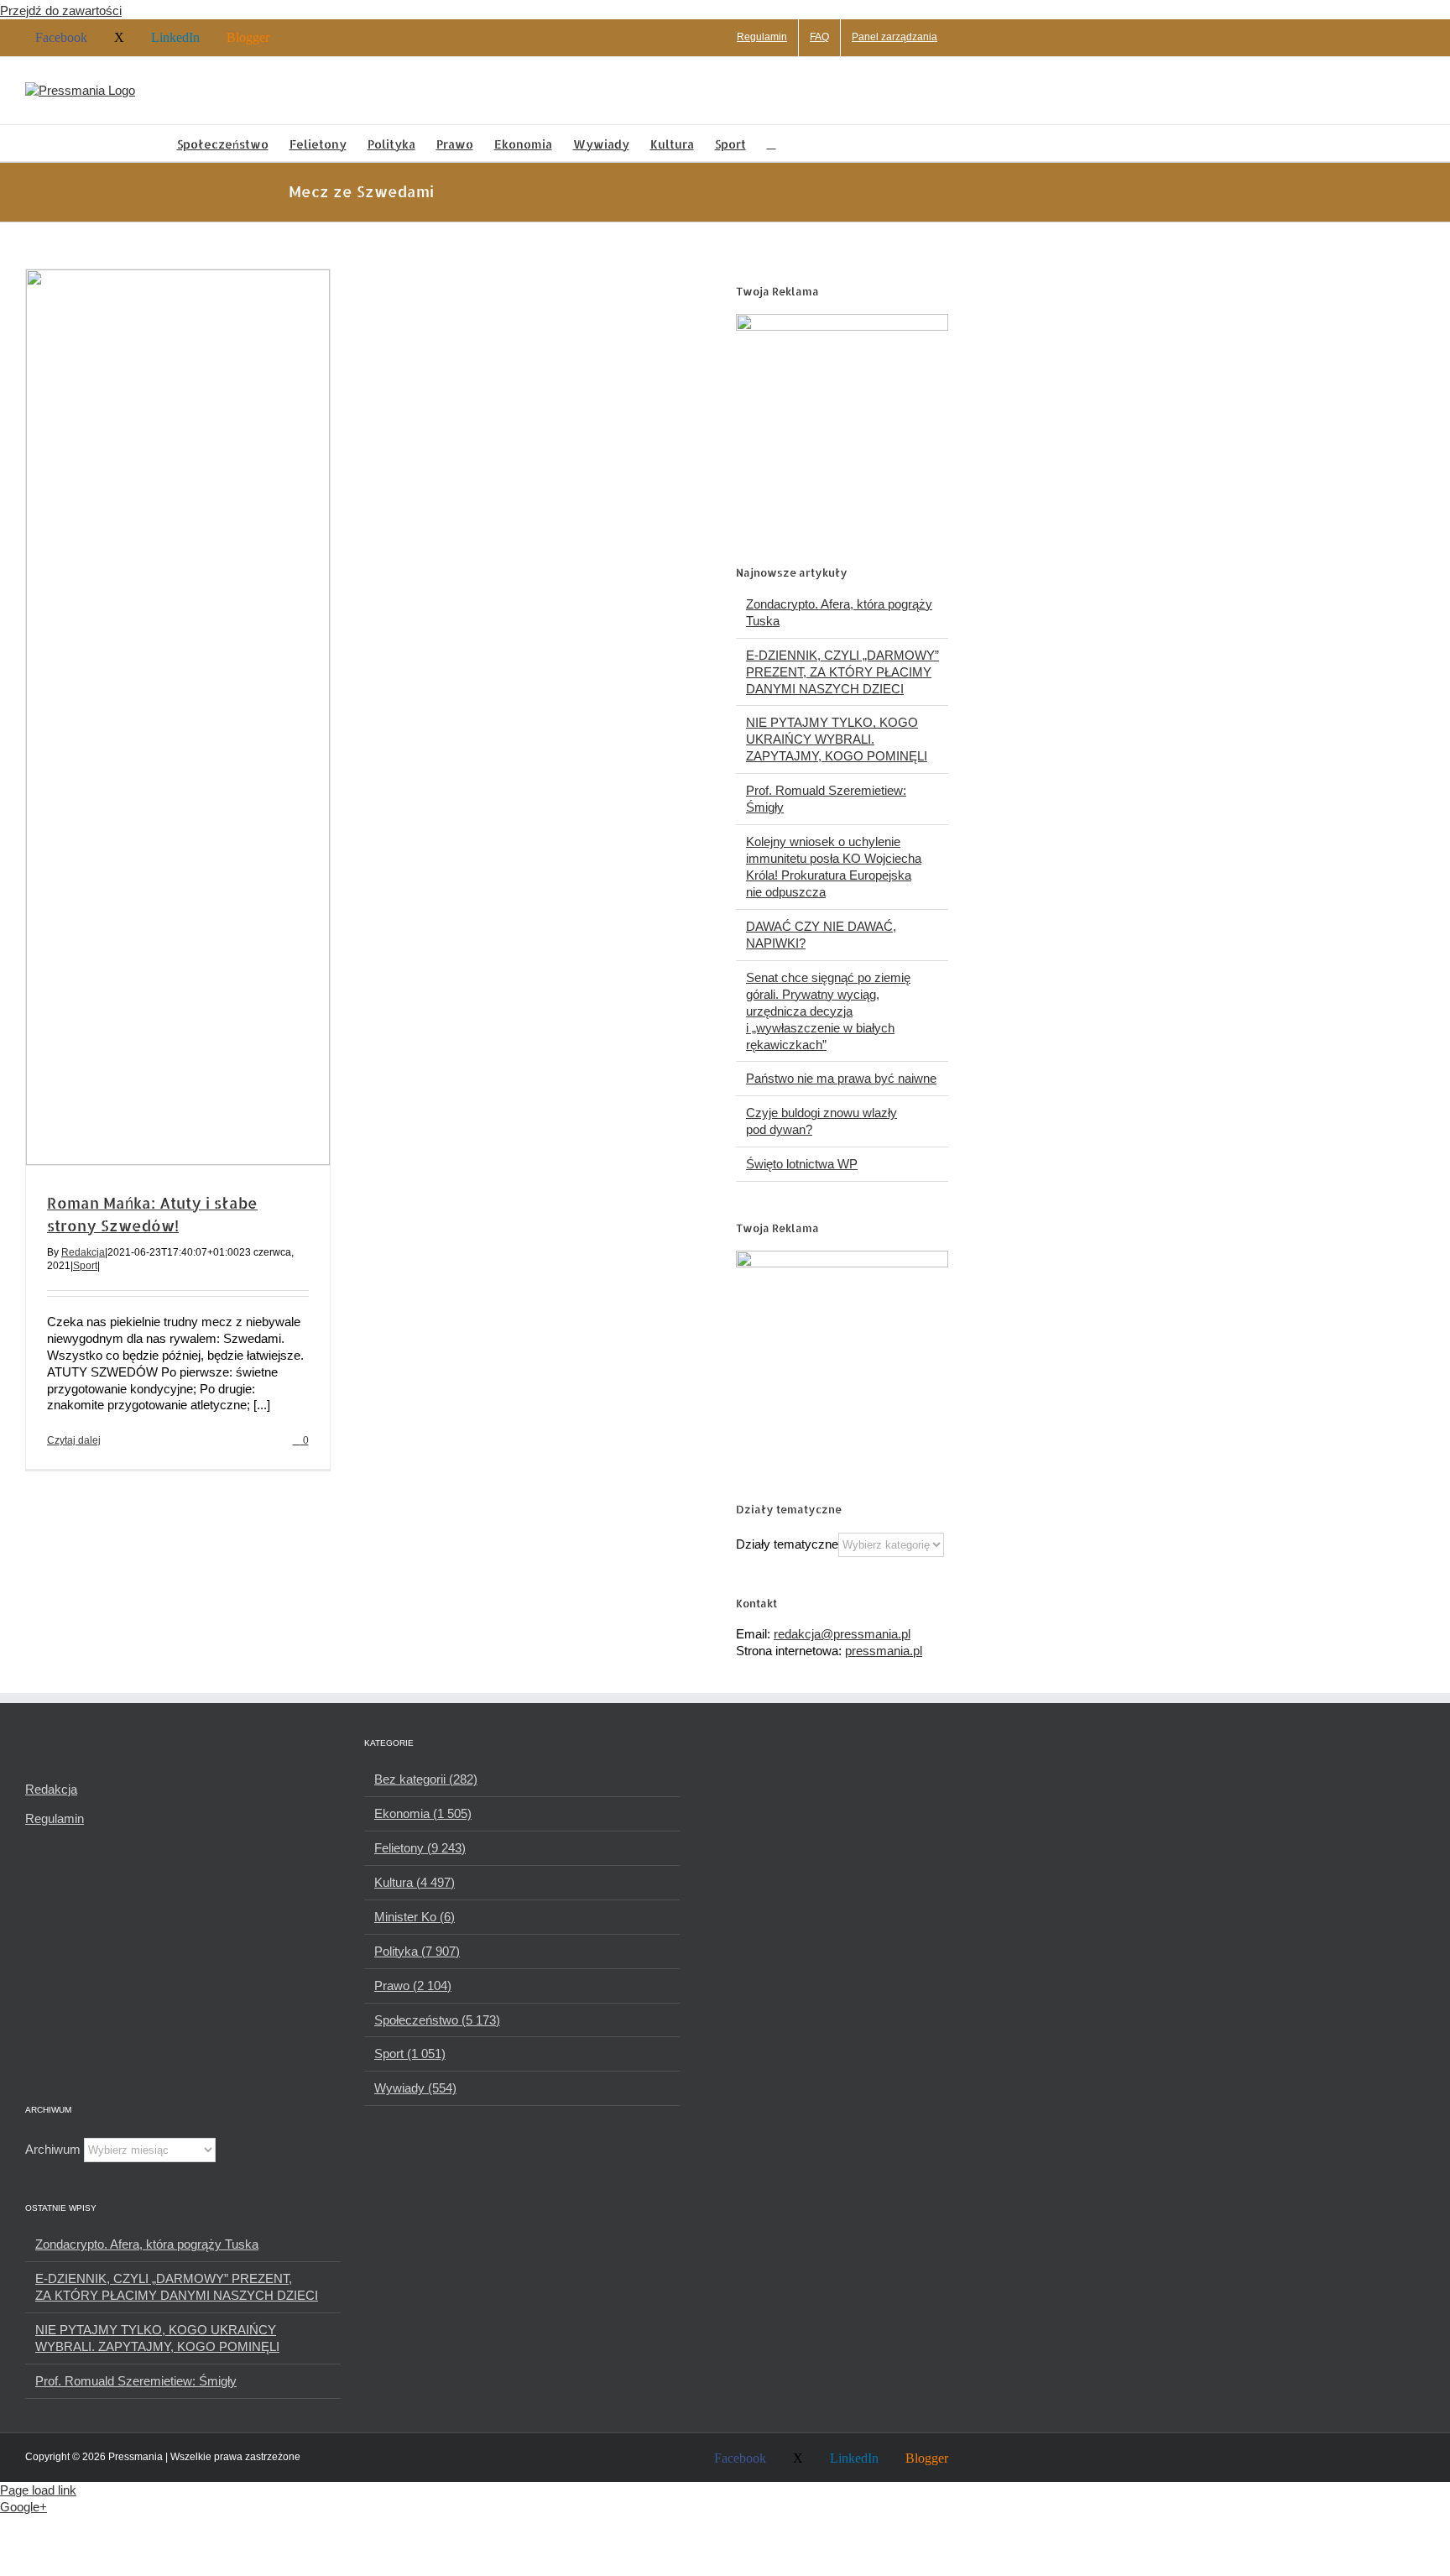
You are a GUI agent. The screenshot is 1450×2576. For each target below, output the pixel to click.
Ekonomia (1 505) (423, 1813)
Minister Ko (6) (415, 1917)
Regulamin (55, 1818)
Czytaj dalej (74, 1440)
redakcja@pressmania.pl (842, 1634)
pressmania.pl (884, 1651)
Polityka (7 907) (417, 1951)
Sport (85, 1266)
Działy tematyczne (787, 1544)
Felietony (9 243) (420, 1848)
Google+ (23, 2507)
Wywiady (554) (415, 2088)
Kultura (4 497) (415, 1882)
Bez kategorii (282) (426, 1779)
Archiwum (53, 2149)
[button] (772, 143)
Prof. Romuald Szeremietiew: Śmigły (136, 2381)
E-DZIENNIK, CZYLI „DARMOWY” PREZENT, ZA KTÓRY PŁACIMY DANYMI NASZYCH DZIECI (842, 672)
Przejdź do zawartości (61, 10)
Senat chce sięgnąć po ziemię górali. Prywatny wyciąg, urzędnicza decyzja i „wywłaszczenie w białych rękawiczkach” (828, 1011)
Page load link (38, 2490)
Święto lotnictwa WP (802, 1164)
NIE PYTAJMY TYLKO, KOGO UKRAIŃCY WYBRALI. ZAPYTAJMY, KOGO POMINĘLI (837, 739)
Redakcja (83, 1252)
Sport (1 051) (410, 2053)
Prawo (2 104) (413, 1986)
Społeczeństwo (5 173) (437, 2020)
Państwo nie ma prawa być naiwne (841, 1078)
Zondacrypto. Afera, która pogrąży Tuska (147, 2244)
